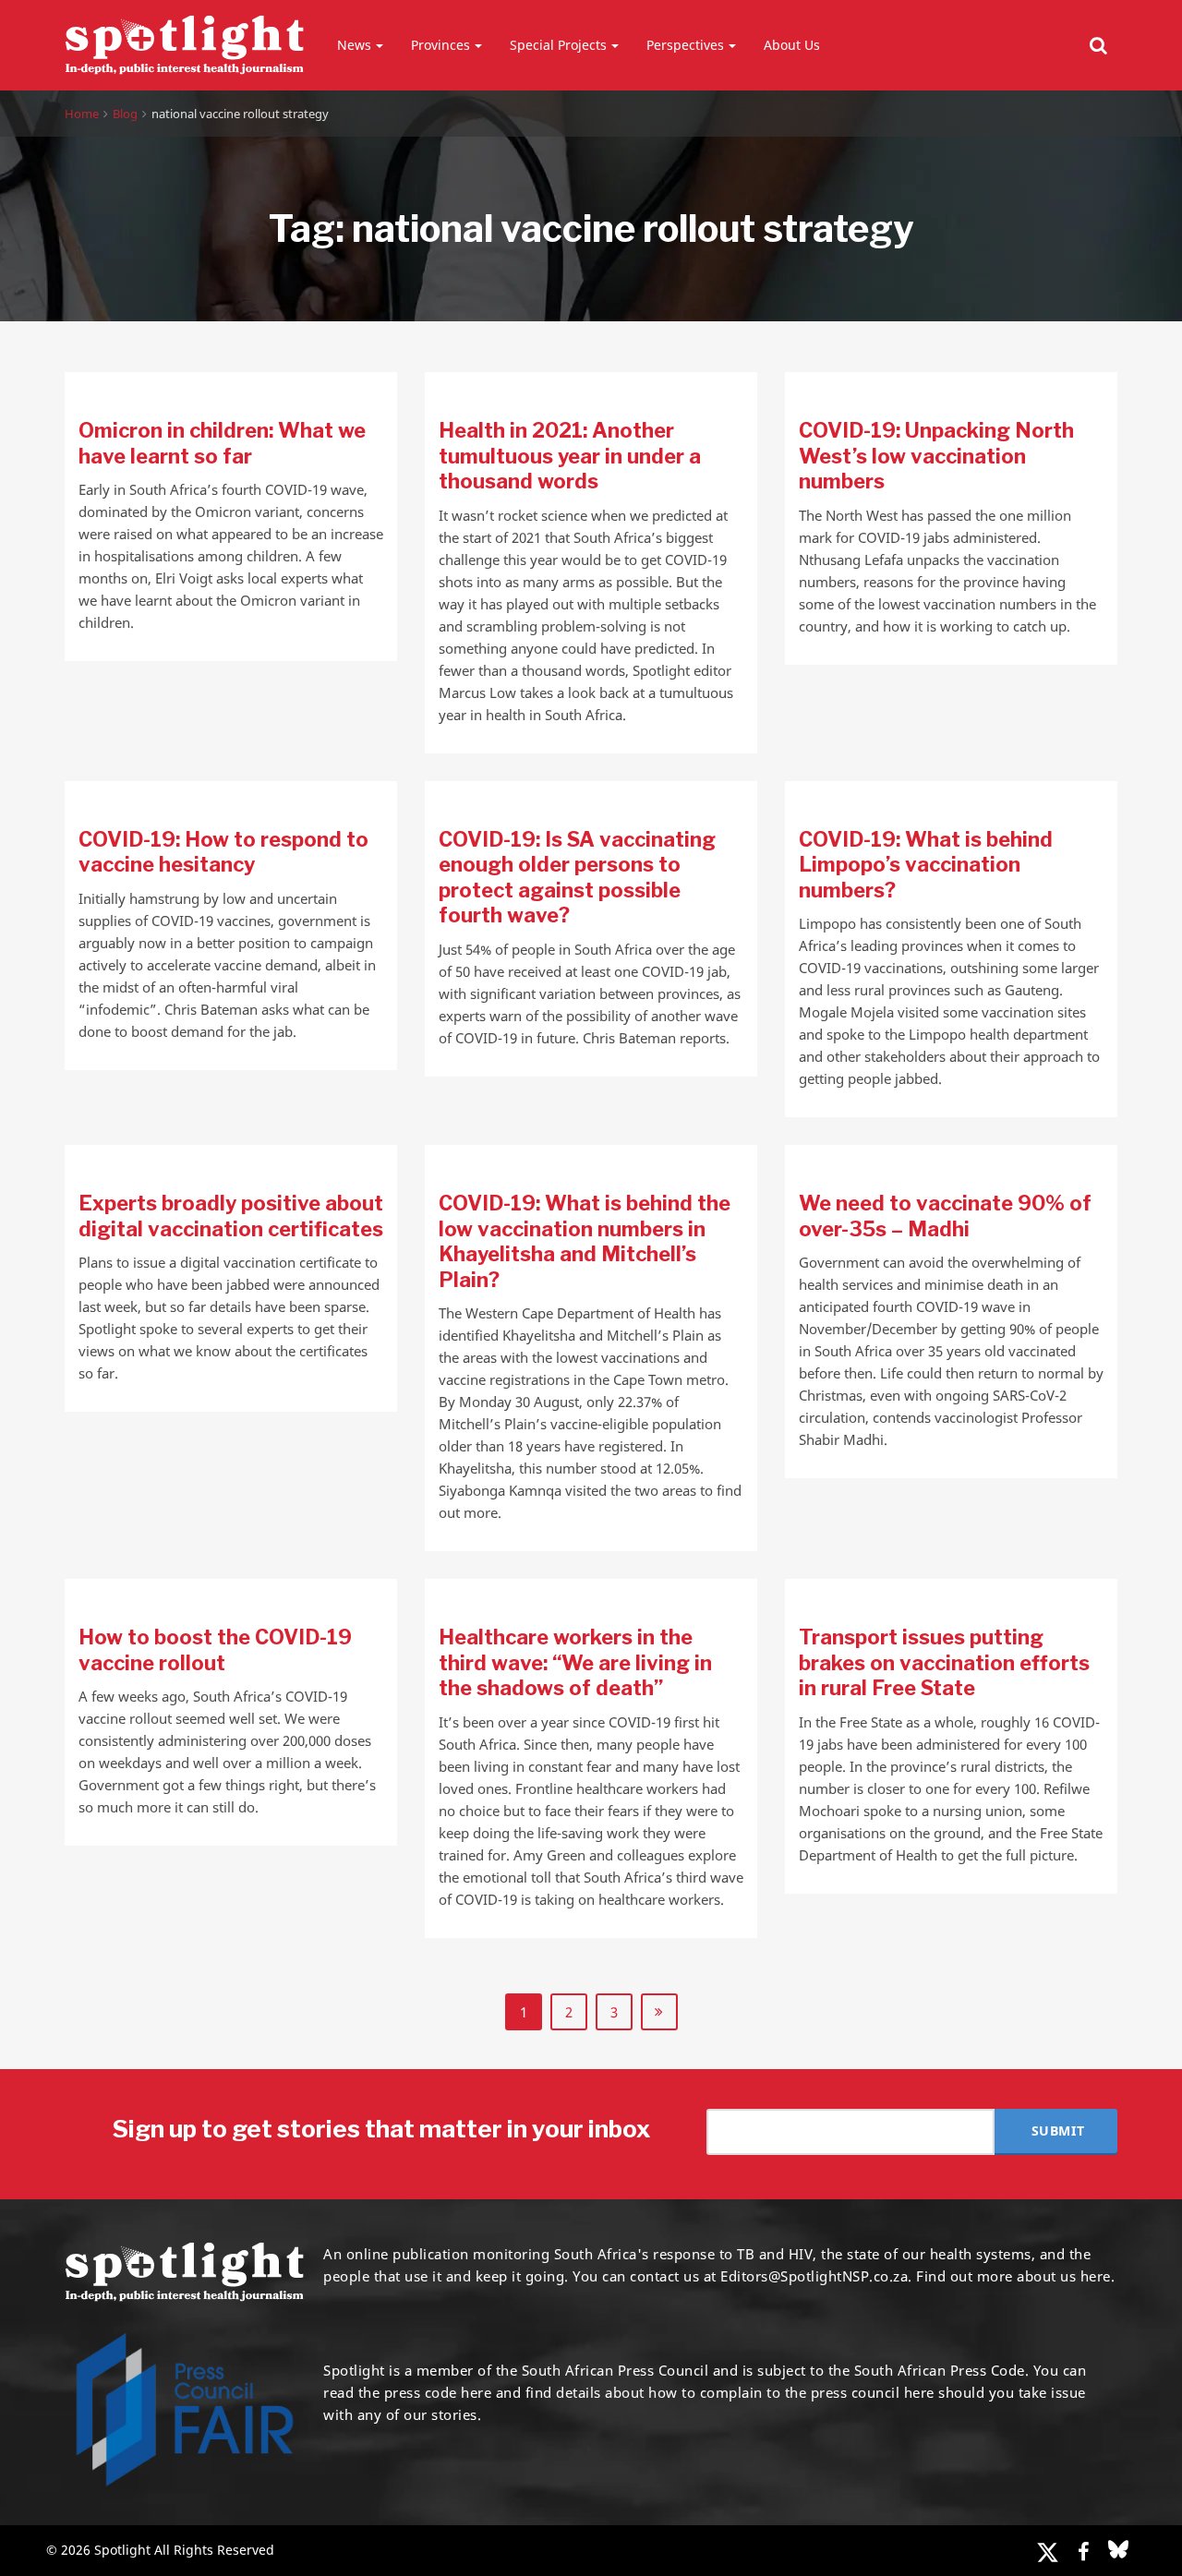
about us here (1064, 2276)
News (354, 45)
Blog (125, 114)
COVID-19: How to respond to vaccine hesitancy (223, 852)
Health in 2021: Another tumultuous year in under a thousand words (570, 456)
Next (659, 2012)
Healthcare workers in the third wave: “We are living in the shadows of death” (575, 1662)
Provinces (440, 45)
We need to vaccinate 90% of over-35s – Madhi (945, 1216)
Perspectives (685, 45)
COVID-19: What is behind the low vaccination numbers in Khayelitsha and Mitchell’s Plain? (585, 1241)
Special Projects (558, 45)
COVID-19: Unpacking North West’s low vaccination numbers (936, 456)
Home (82, 114)
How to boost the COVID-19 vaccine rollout (215, 1650)
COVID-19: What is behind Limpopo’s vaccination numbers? (926, 865)
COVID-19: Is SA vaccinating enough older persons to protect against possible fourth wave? (577, 878)
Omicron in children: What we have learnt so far (222, 443)
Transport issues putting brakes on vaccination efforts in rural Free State (944, 1662)
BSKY (1118, 2549)
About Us (792, 45)
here (476, 2392)
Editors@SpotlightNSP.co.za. (816, 2276)
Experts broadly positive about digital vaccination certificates (231, 1216)
